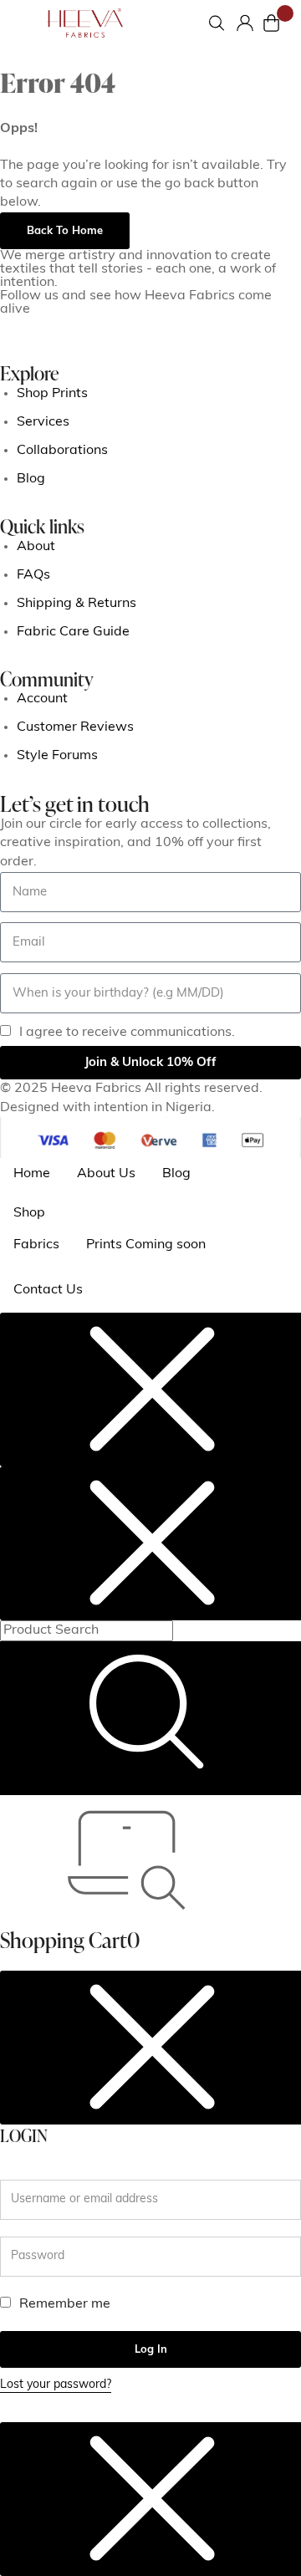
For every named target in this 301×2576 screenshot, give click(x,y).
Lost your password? (56, 2385)
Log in (151, 2350)
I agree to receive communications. (127, 1033)
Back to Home (65, 231)
